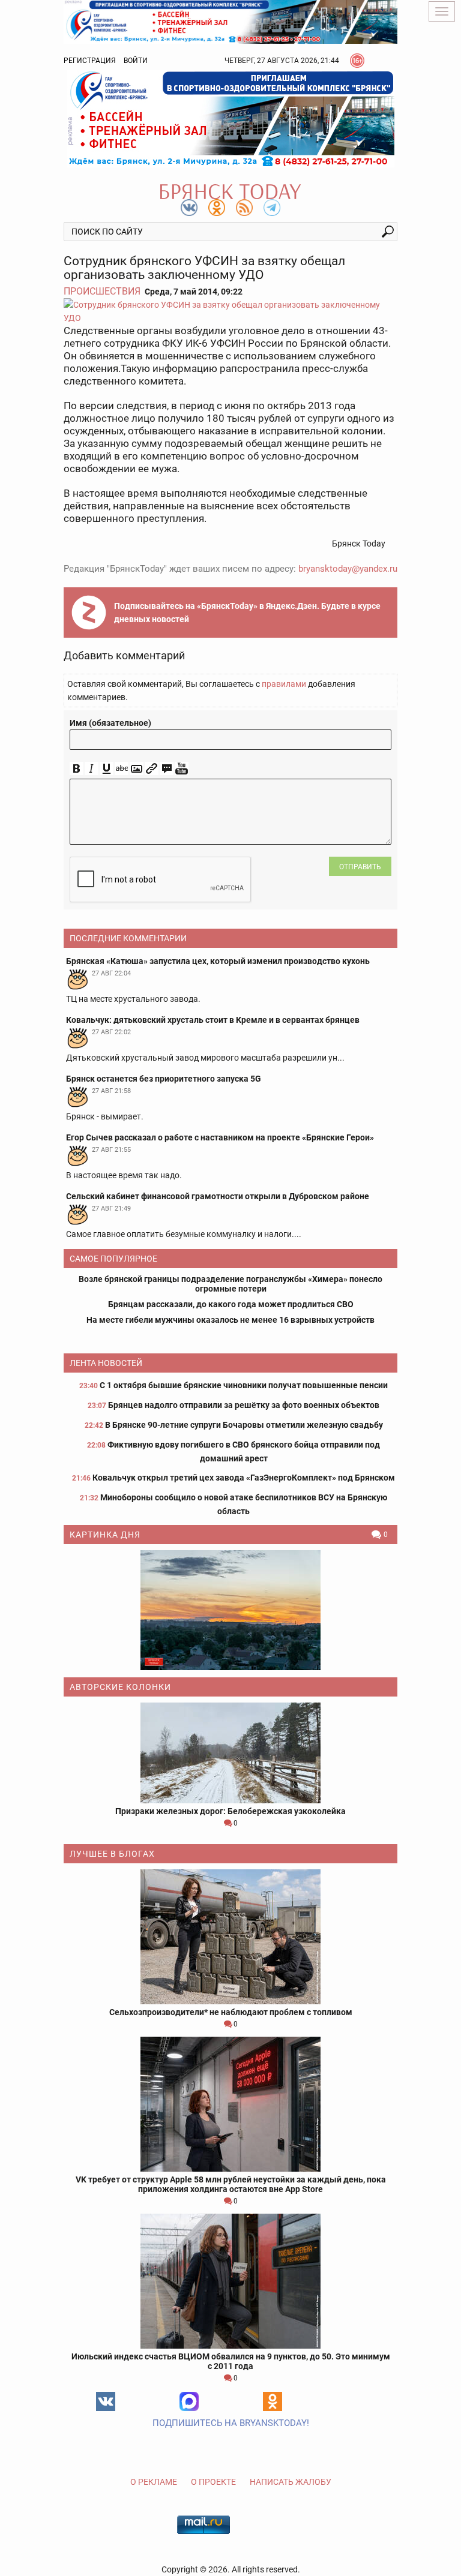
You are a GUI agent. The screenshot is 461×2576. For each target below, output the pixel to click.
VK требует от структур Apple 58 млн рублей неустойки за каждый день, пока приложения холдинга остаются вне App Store (231, 2184)
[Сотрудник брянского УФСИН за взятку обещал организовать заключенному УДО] (230, 311)
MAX (189, 2401)
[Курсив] (92, 769)
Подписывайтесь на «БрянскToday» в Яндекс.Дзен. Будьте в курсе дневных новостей (247, 613)
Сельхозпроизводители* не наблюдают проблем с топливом (231, 2012)
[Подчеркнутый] (107, 769)
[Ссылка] (152, 769)
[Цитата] (167, 769)
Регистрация (90, 61)
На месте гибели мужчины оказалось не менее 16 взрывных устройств (230, 1320)
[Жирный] (77, 769)
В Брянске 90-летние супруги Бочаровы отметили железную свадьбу (244, 1425)
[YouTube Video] (182, 769)
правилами (284, 684)
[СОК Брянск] (230, 21)
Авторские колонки (120, 1687)
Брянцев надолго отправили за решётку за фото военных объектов (244, 1405)
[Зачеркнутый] (122, 769)
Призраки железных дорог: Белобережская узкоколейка (230, 1811)
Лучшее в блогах (112, 1854)
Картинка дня (105, 1535)
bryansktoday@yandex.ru (348, 569)
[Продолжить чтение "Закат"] (230, 1610)
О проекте (213, 2482)
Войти (136, 61)
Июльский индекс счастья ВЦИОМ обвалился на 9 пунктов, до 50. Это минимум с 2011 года (231, 2361)
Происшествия (102, 291)
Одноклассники (273, 2401)
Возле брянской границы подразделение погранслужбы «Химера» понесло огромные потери (230, 1284)
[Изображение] (137, 769)
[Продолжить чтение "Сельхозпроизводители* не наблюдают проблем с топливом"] (230, 1937)
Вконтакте (106, 2401)
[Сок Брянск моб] (230, 119)
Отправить (360, 867)
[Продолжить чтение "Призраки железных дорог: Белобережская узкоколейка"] (230, 1753)
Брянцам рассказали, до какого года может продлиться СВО (231, 1304)
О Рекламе (154, 2482)
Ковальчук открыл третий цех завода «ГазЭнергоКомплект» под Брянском (244, 1478)
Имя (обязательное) (110, 723)
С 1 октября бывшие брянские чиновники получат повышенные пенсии (244, 1385)
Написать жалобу (291, 2482)
